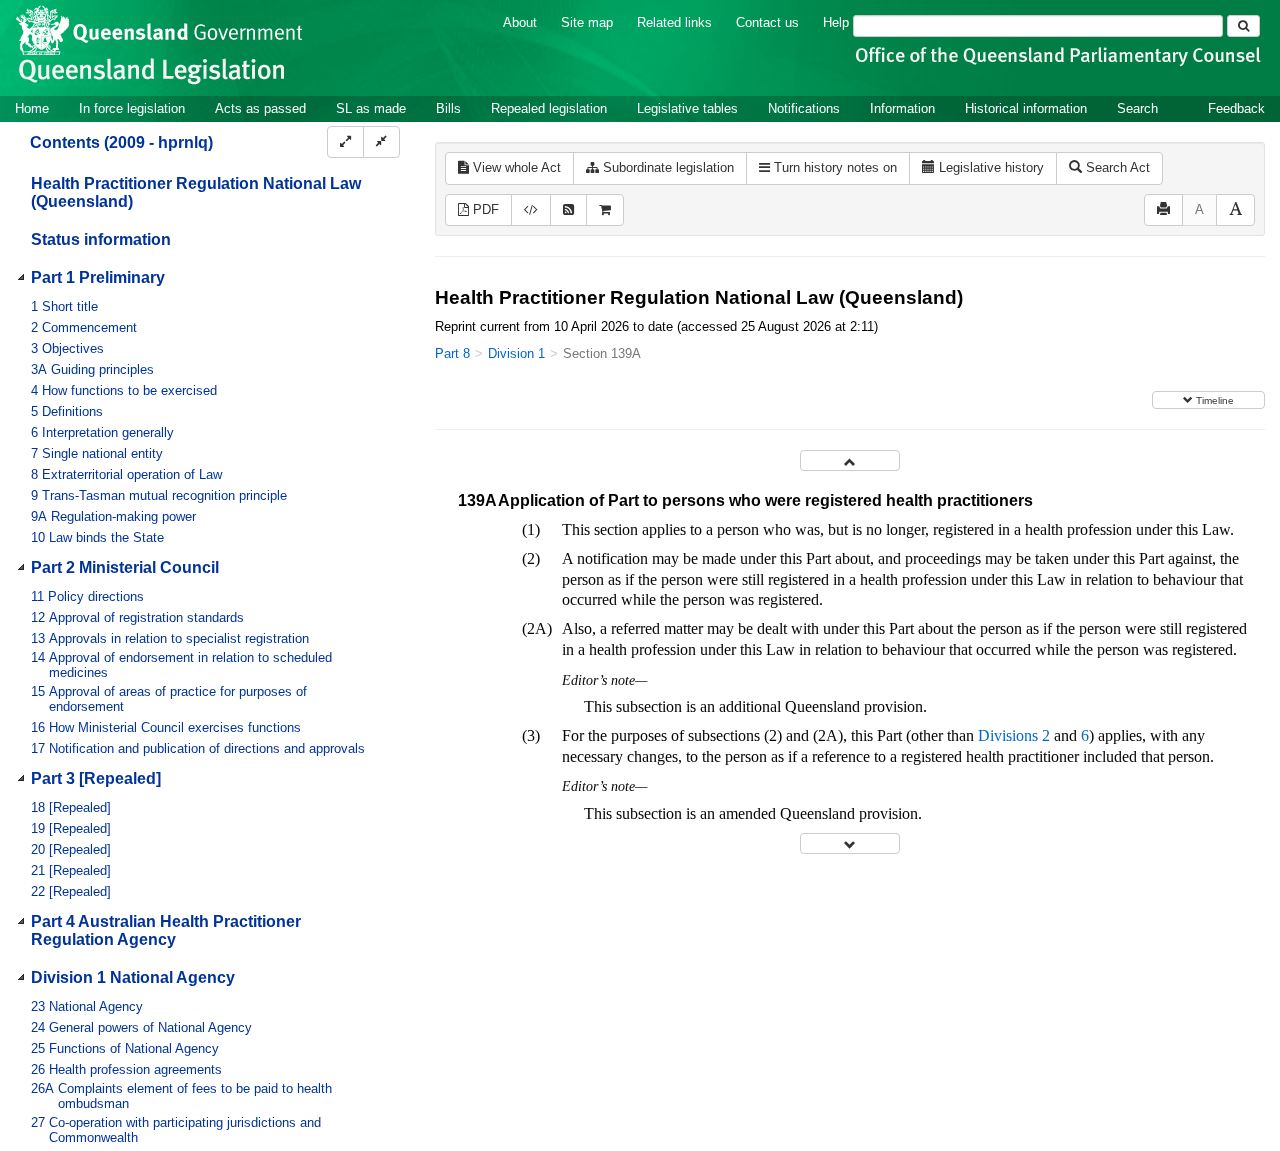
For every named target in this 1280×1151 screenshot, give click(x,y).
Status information (101, 239)
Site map (587, 22)
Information (902, 108)
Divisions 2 (1014, 735)
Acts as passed (260, 108)
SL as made (371, 108)
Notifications (804, 108)
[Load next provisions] (850, 843)
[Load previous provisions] (850, 460)
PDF (484, 209)
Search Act (1116, 167)
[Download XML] (531, 210)
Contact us (767, 22)
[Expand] (345, 142)
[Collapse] (381, 142)
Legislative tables (687, 108)
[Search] (1243, 26)
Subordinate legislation (666, 167)
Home (32, 108)
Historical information (1026, 108)
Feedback (1236, 108)
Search (1137, 108)
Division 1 (516, 353)
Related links (674, 22)
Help (836, 22)
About (520, 22)
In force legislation (132, 108)
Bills (448, 108)
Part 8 (452, 353)
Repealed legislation (549, 108)
